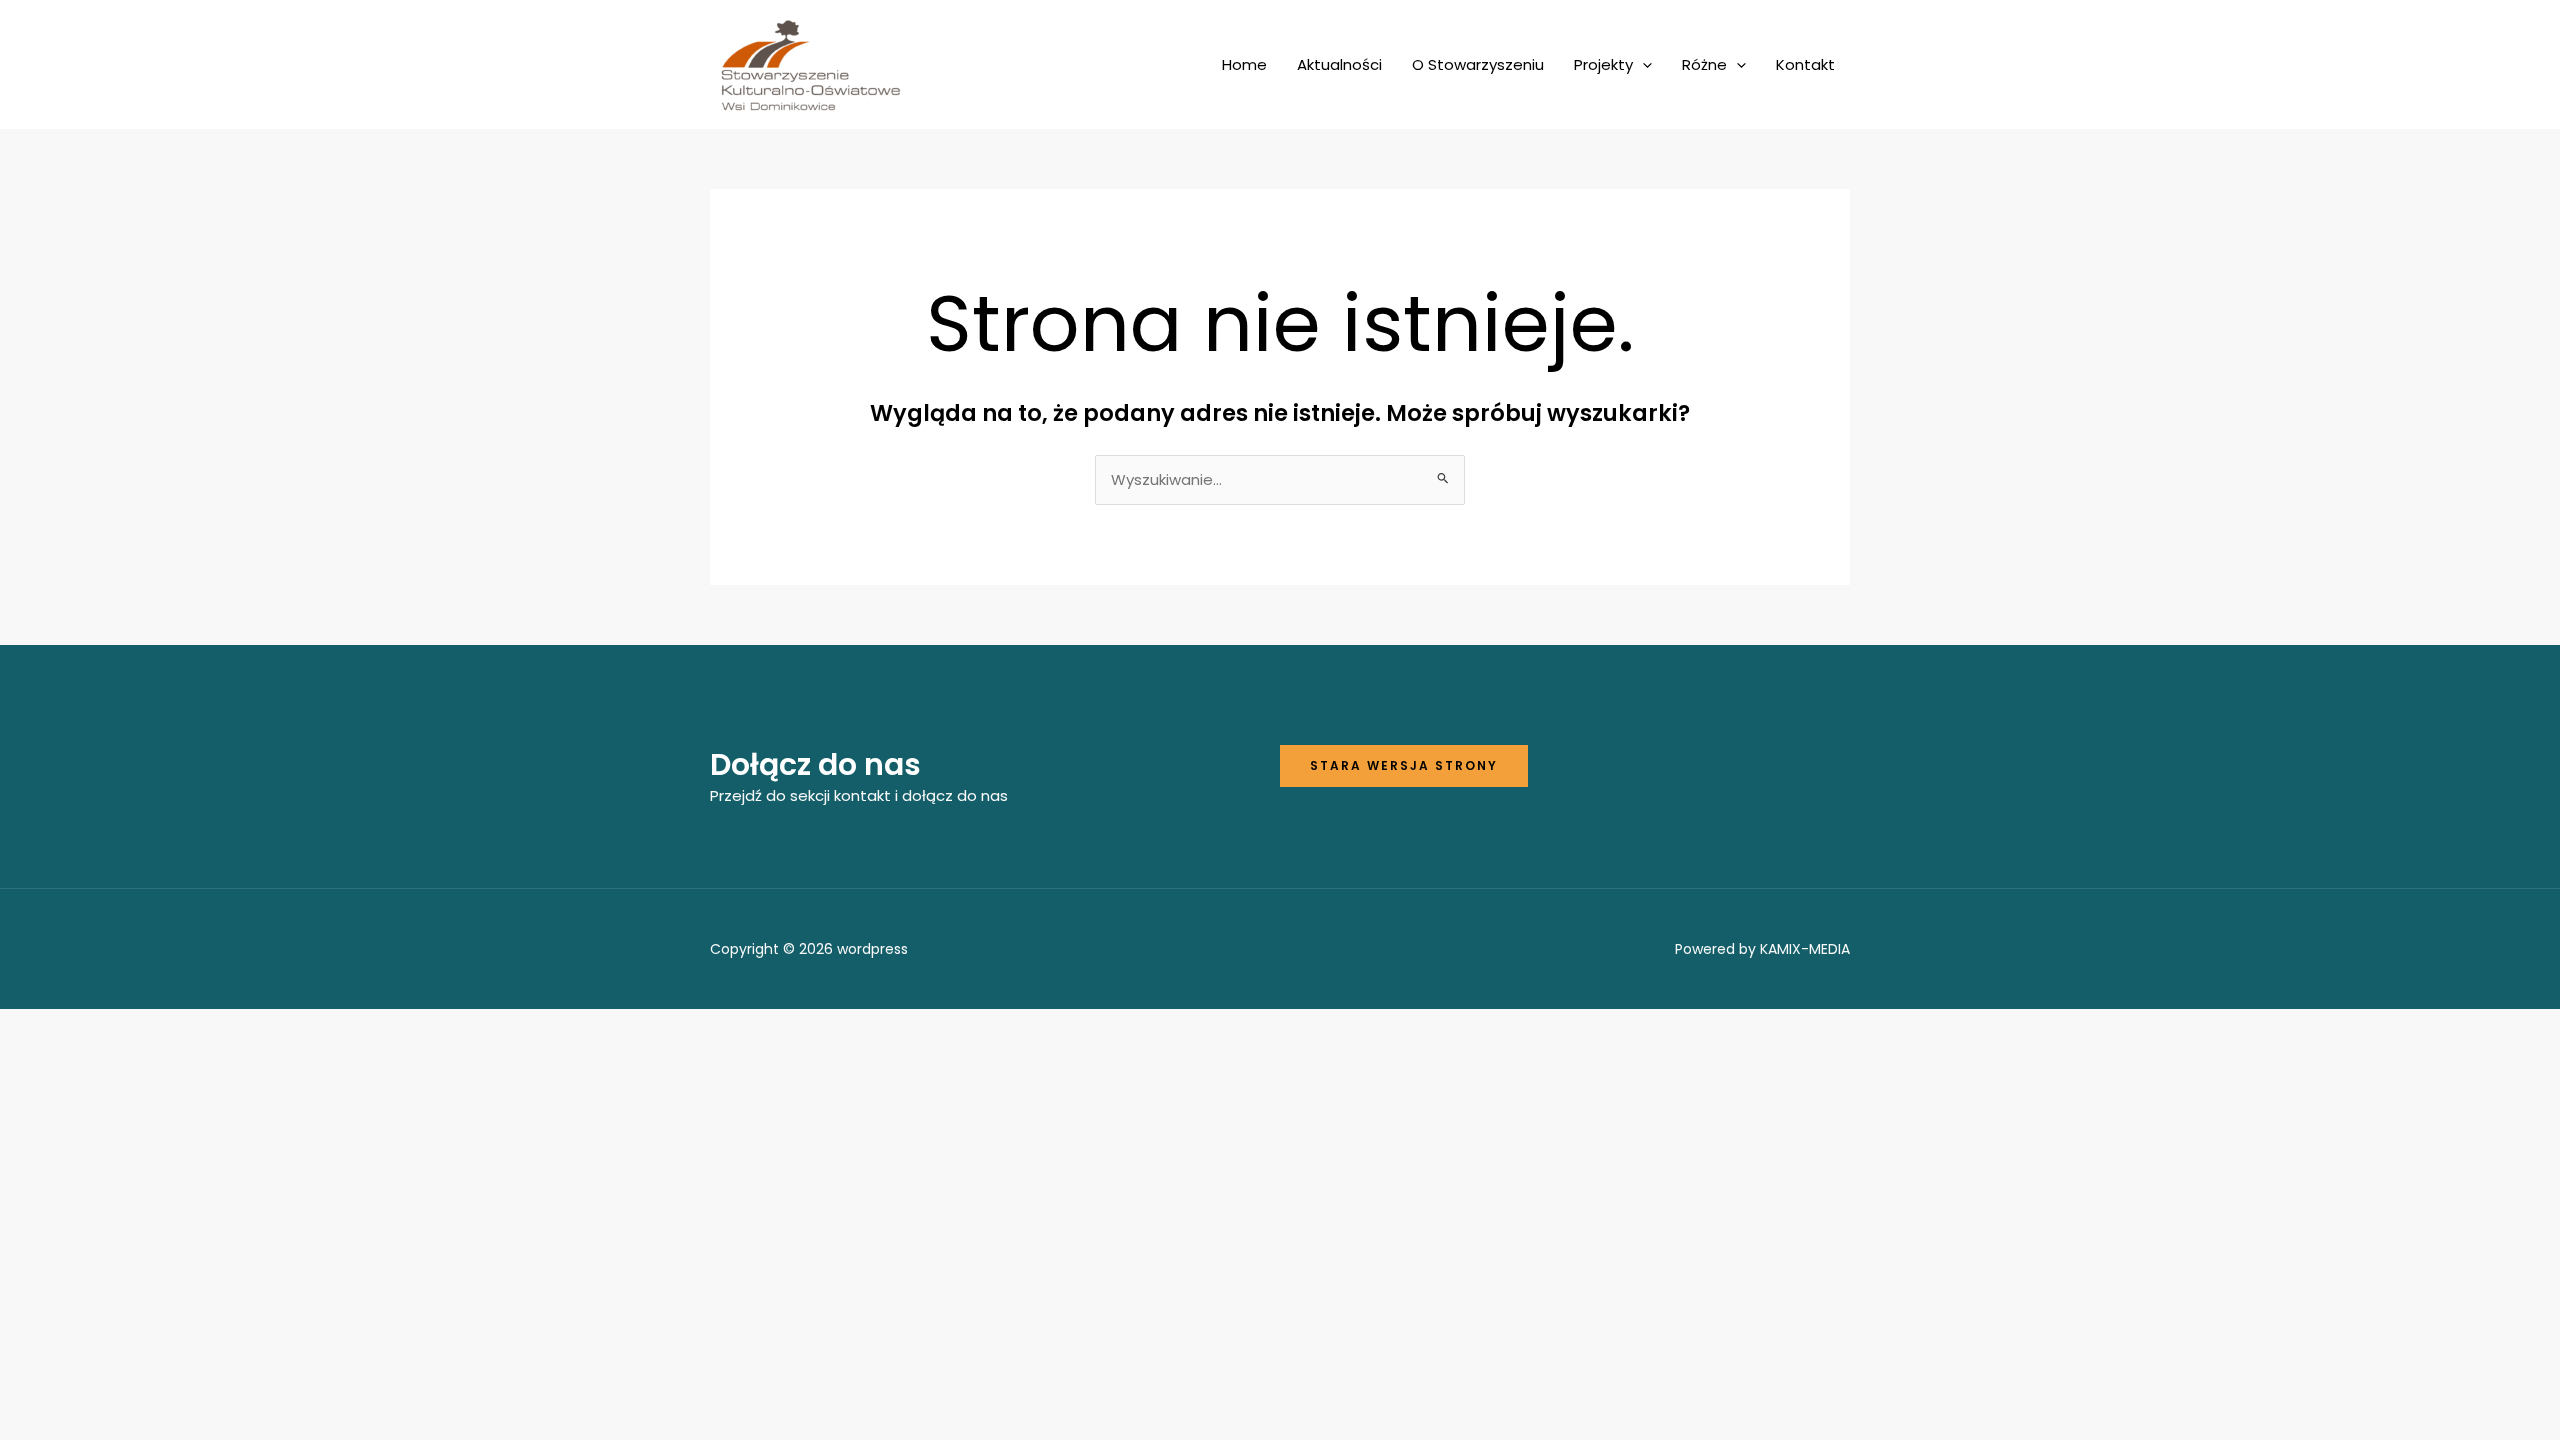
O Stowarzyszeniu (1478, 64)
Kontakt (1805, 64)
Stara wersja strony (1404, 765)
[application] (1642, 65)
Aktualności (1339, 64)
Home (1244, 64)
